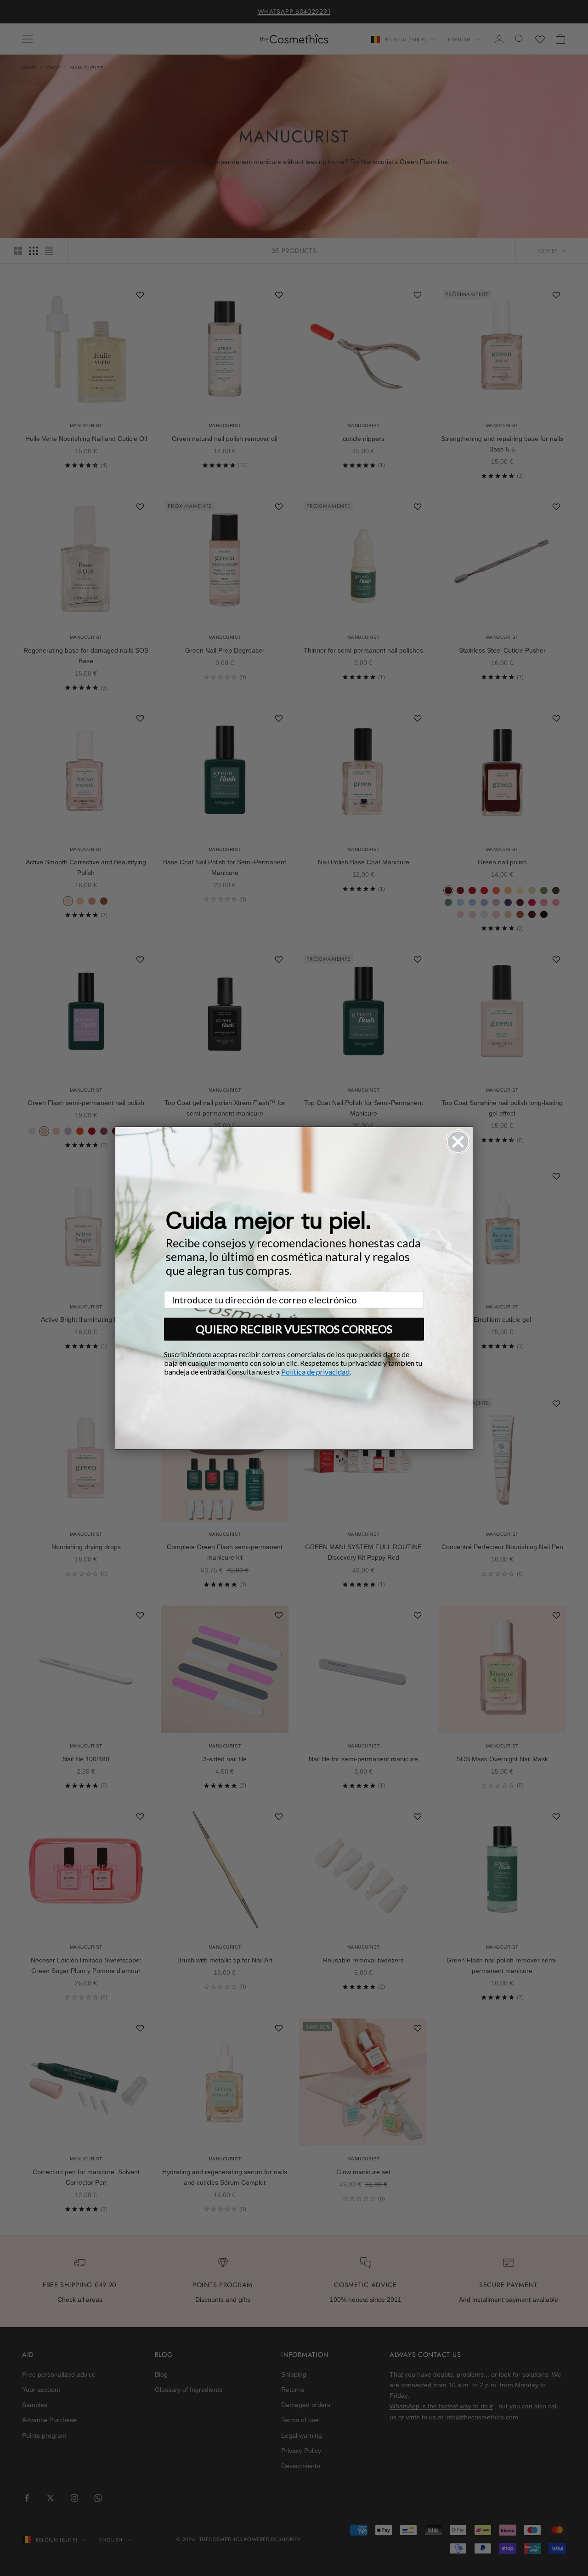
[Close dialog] (458, 1142)
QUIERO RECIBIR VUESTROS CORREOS (294, 1329)
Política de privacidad (315, 1372)
